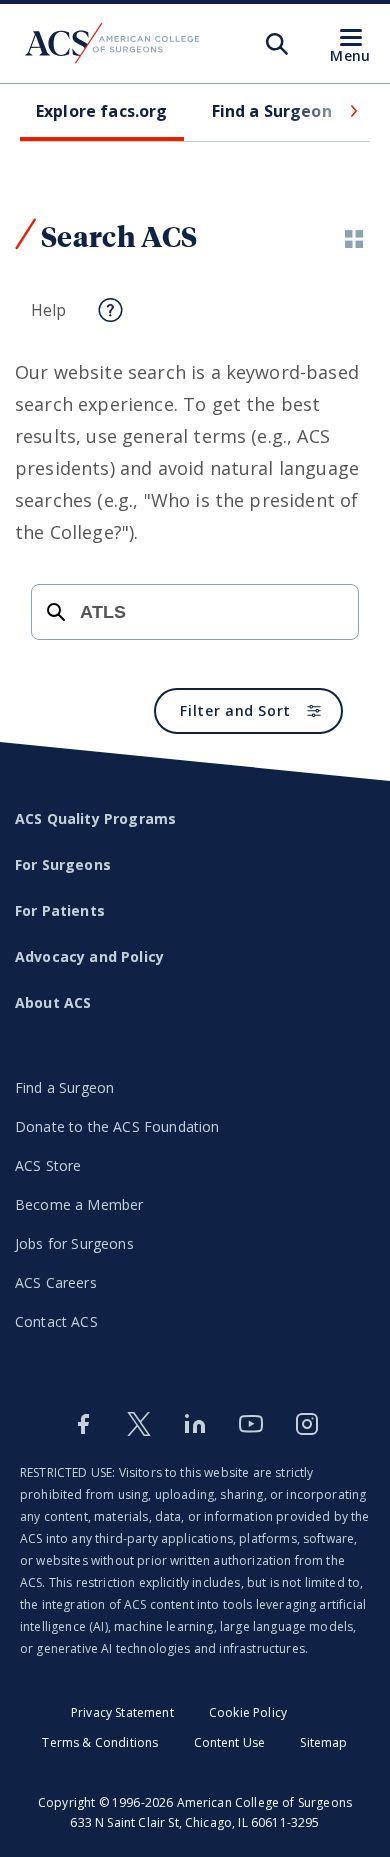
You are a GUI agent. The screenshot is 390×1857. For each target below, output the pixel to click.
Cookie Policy (248, 1712)
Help (49, 310)
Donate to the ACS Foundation (117, 1126)
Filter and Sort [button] (235, 710)
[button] (352, 111)
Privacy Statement (122, 1712)
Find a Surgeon (64, 1087)
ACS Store (48, 1165)
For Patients (60, 910)
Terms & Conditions (100, 1742)
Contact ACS (56, 1321)
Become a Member (79, 1204)
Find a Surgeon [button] (272, 111)
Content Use (230, 1742)
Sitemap (323, 1742)
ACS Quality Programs (95, 818)
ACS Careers (56, 1282)
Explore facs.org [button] (102, 111)
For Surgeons (63, 864)
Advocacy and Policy (89, 956)
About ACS (53, 1002)
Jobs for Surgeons (74, 1243)
